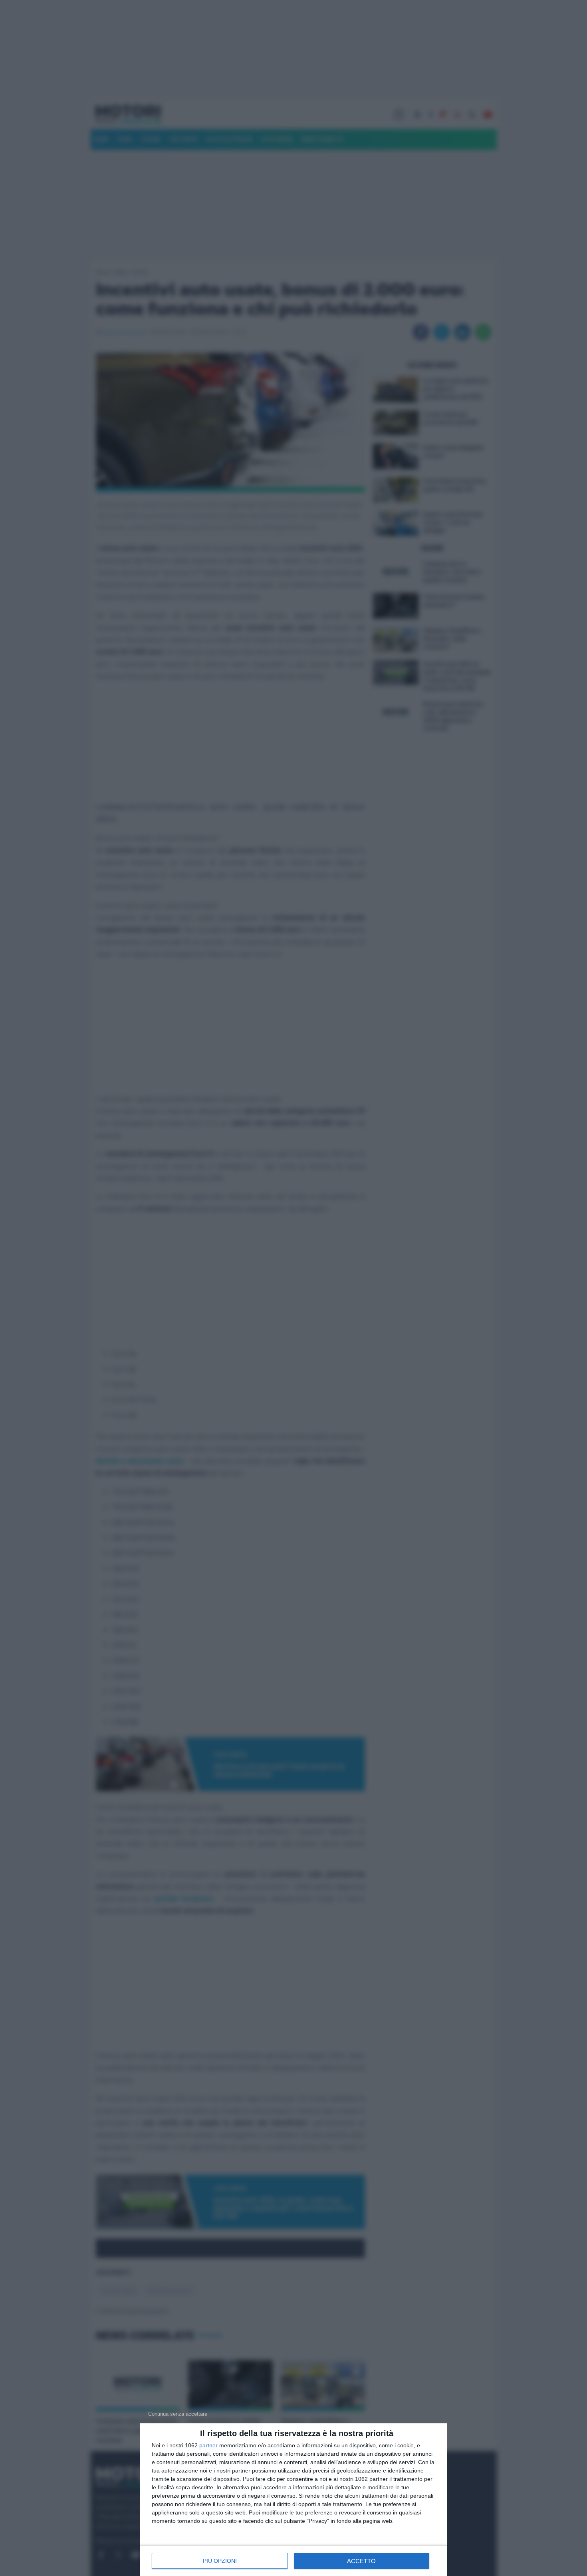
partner (208, 2445)
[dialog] (293, 2500)
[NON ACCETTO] (178, 2414)
